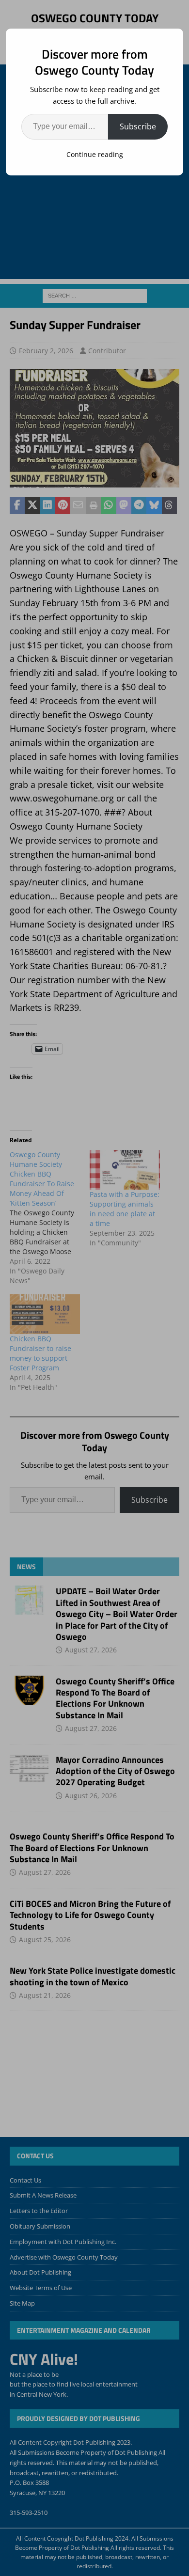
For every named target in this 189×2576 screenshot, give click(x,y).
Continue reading (95, 154)
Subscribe (138, 126)
